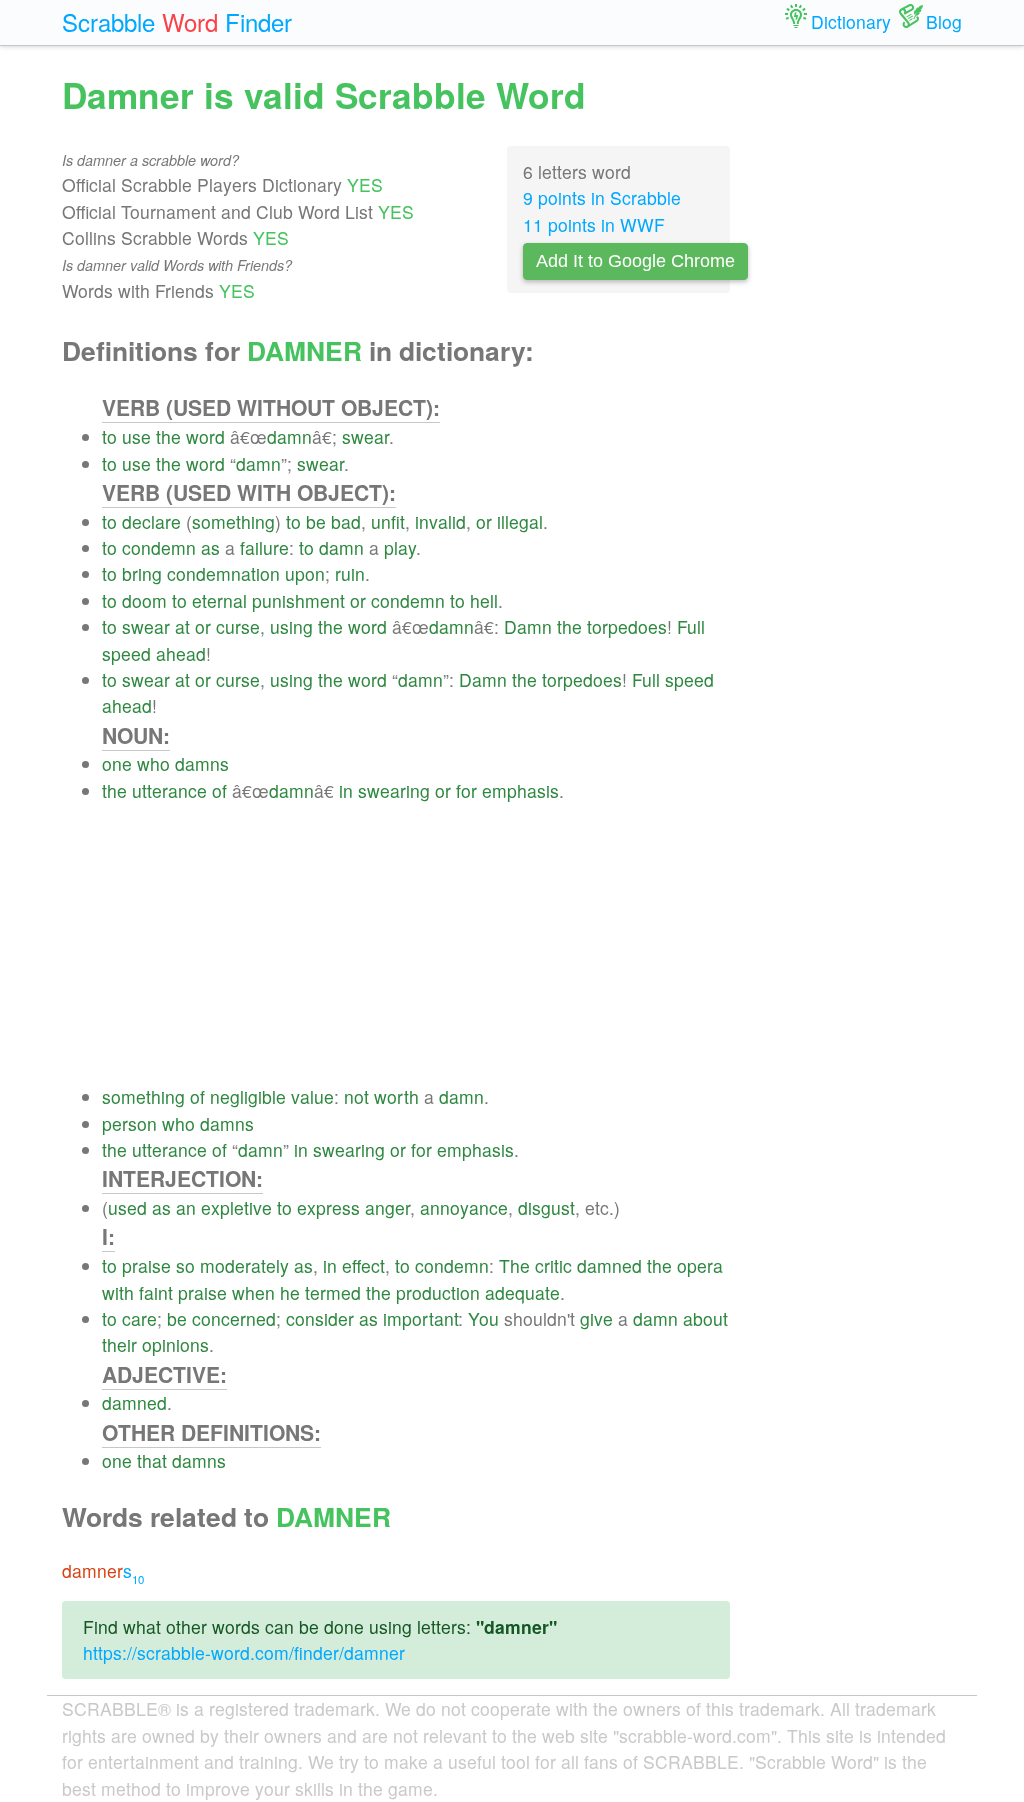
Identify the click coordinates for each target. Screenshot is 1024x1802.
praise (146, 1265)
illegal (520, 521)
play (400, 547)
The (514, 1265)
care (139, 1318)
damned (609, 1265)
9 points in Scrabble (602, 197)
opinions (175, 1344)
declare (151, 521)
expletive (236, 1207)
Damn (528, 626)
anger (387, 1207)
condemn (159, 547)
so (185, 1265)
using (291, 626)
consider (320, 1318)
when (253, 1292)
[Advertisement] (416, 944)
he (290, 1292)
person (129, 1123)
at (182, 626)
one (117, 763)
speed (126, 653)
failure (264, 547)
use (136, 436)
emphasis (520, 790)
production (438, 1292)
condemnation (223, 573)
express (328, 1207)
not (356, 1096)
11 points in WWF (594, 224)
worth (396, 1096)
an (186, 1207)
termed (333, 1292)
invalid (440, 521)
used (127, 1207)
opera (700, 1265)
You (483, 1318)
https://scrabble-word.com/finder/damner (244, 1652)
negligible (248, 1096)
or (484, 521)
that (152, 1460)
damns (202, 763)
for (466, 790)
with (118, 1292)
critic (553, 1265)
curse (238, 626)
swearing (394, 790)
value (312, 1096)
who (153, 763)
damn (289, 436)
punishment (298, 600)
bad (346, 521)
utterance (169, 790)
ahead (181, 653)
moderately (244, 1265)
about (705, 1318)
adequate (522, 1292)
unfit (388, 521)
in (346, 790)
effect (363, 1265)
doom (144, 600)
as (210, 547)
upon (305, 573)
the (168, 436)
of (219, 790)
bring (142, 573)
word (205, 436)
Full (691, 626)
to (109, 436)
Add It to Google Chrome (635, 261)
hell (484, 600)
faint (156, 1292)
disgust (546, 1207)
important (420, 1318)
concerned (234, 1318)
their (119, 1344)
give (596, 1318)
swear (365, 436)
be (316, 521)
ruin (350, 573)
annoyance (464, 1207)
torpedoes (627, 626)
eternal (219, 600)
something (233, 521)
